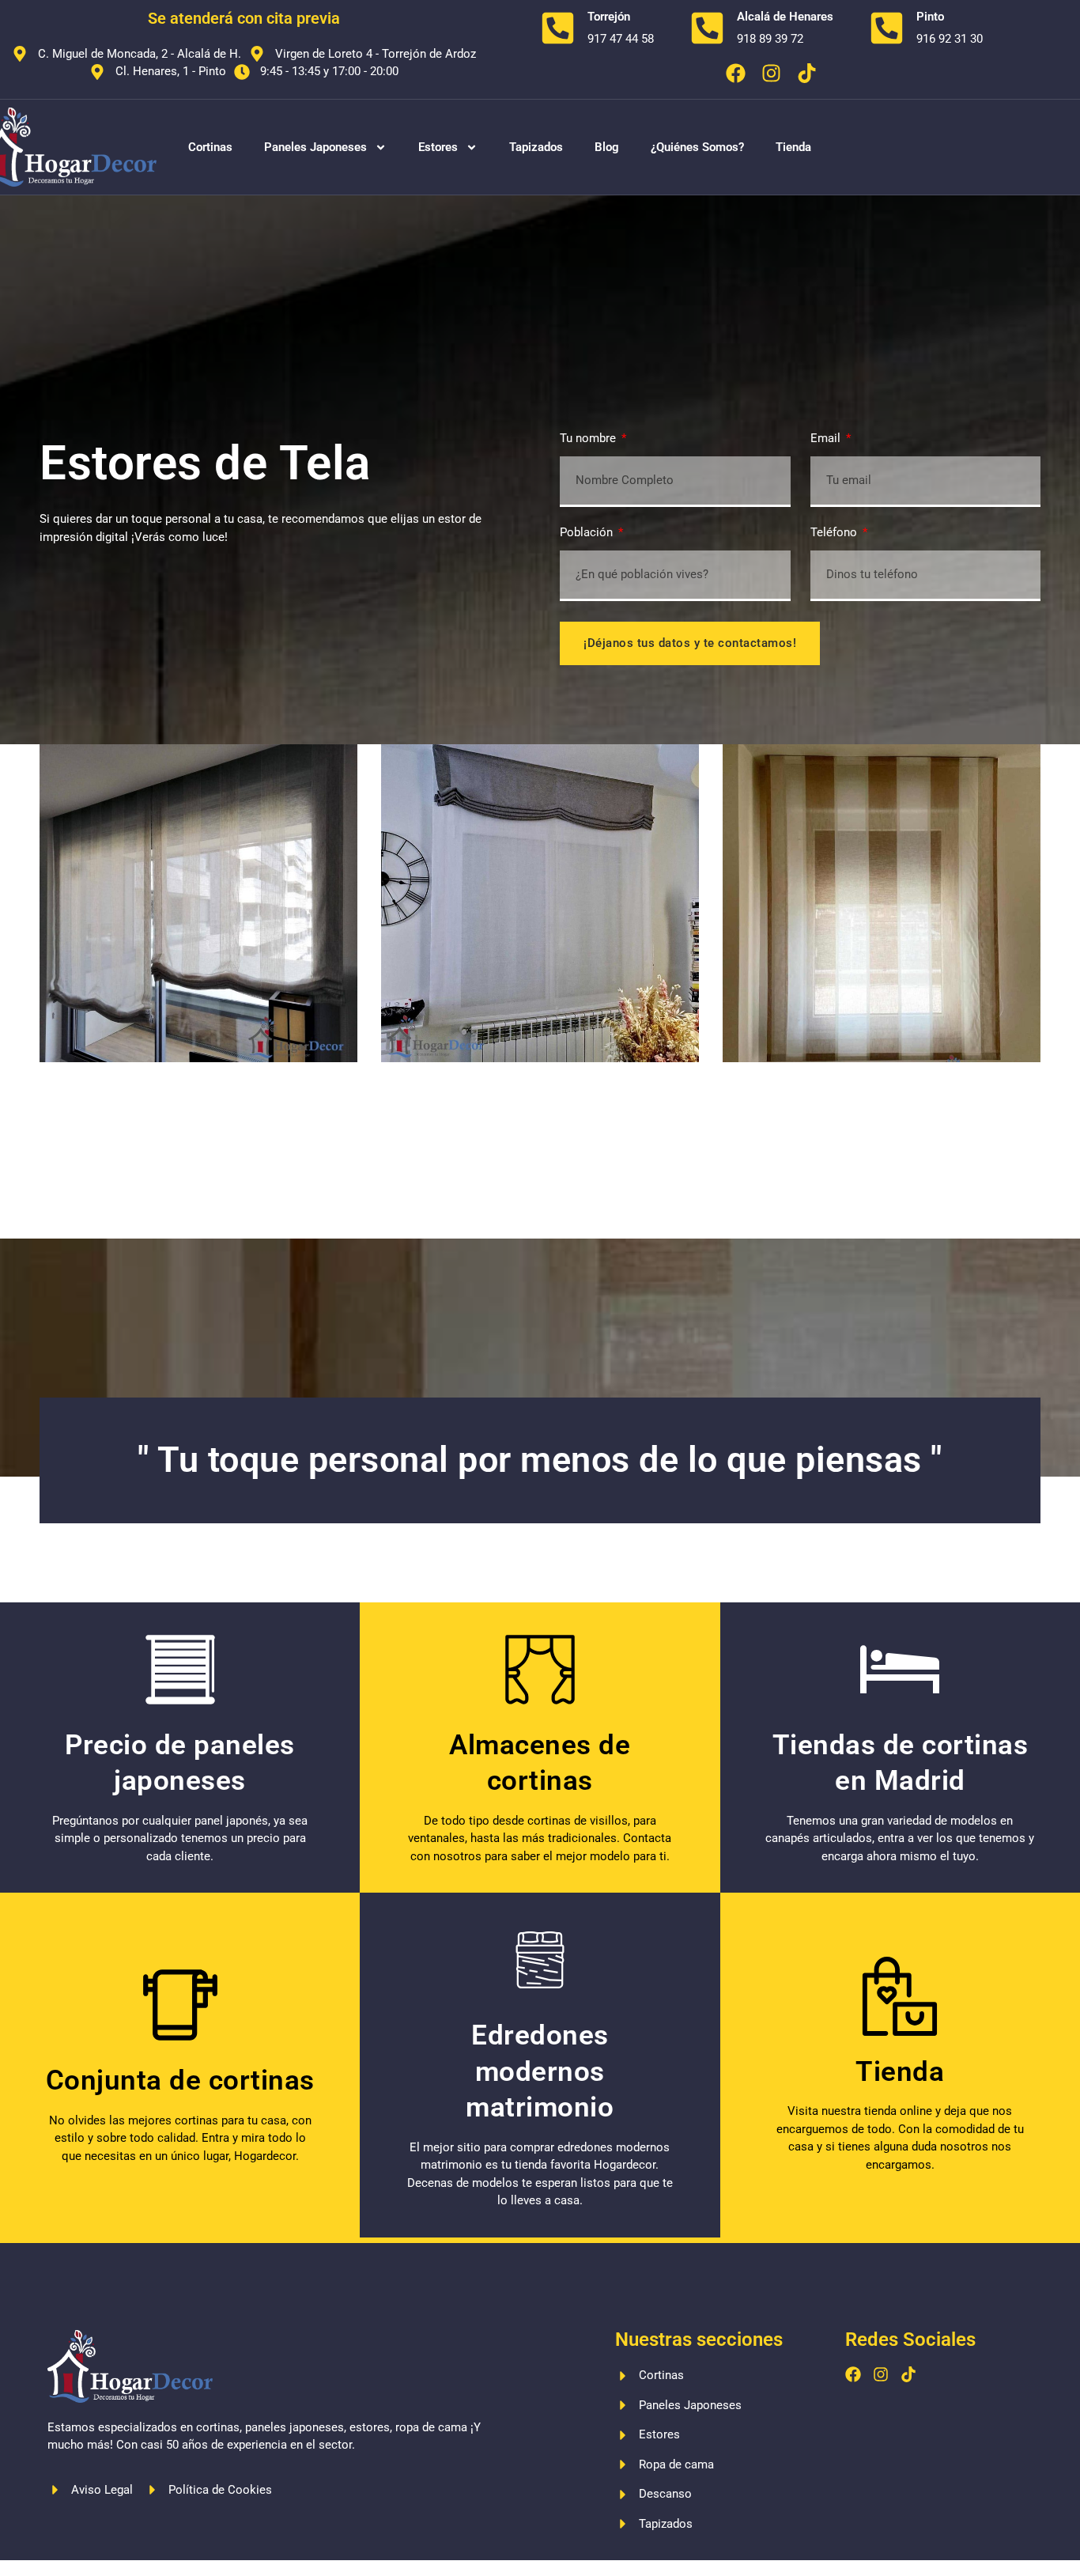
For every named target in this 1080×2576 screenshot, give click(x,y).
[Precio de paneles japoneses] (180, 1670)
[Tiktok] (807, 73)
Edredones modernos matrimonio (540, 2071)
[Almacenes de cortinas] (540, 1670)
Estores (438, 147)
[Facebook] (736, 73)
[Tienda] (900, 1996)
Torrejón (609, 17)
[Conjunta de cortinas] (180, 2005)
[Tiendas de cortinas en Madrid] (900, 1670)
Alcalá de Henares (785, 17)
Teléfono (835, 533)
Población (588, 533)
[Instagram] (771, 73)
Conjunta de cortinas (180, 2080)
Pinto (930, 17)
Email (827, 439)
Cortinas (210, 147)
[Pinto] (887, 28)
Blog (607, 147)
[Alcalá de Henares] (707, 28)
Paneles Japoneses (315, 147)
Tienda (793, 147)
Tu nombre (589, 439)
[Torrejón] (558, 28)
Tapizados (536, 147)
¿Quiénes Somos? (697, 147)
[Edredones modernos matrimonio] (540, 1960)
